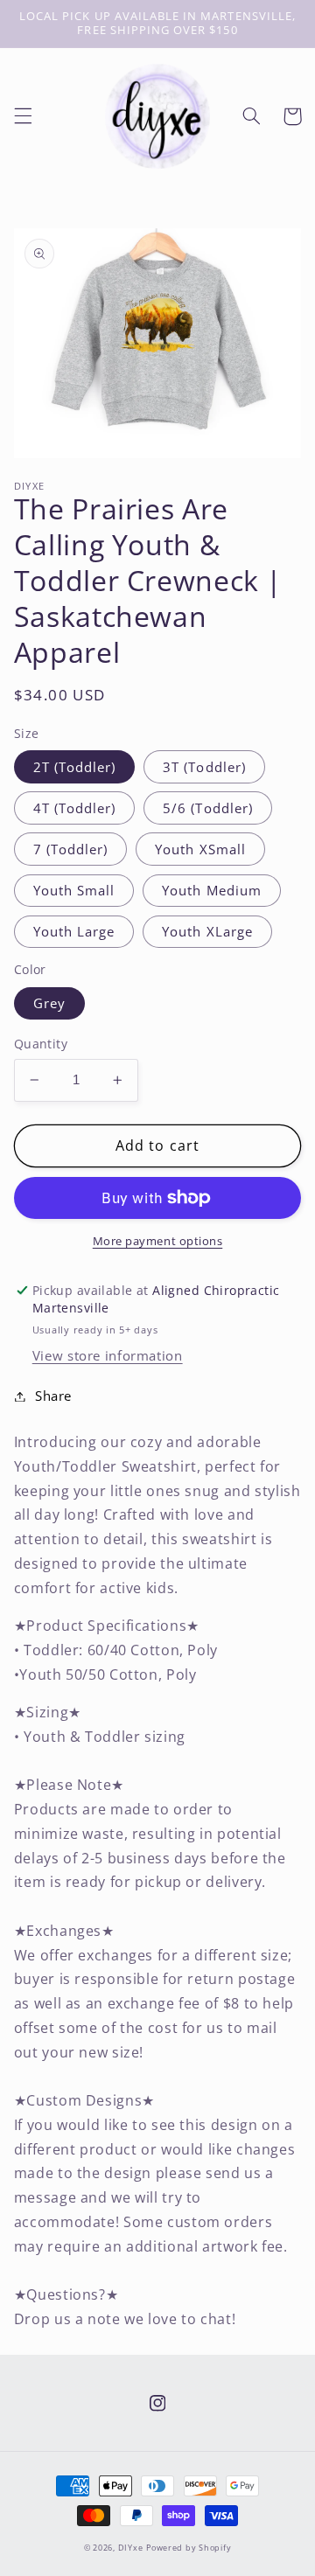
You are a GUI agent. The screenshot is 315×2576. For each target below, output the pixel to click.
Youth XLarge (207, 931)
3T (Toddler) (204, 767)
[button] (23, 116)
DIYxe (131, 2548)
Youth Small (74, 890)
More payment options (158, 1241)
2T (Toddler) (75, 767)
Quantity (41, 1044)
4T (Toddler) (75, 808)
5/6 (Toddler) (208, 808)
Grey (49, 1003)
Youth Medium (212, 890)
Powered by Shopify (189, 2548)
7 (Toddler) (71, 849)
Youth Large (74, 931)
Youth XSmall (200, 849)
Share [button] (53, 1396)
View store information (108, 1355)
